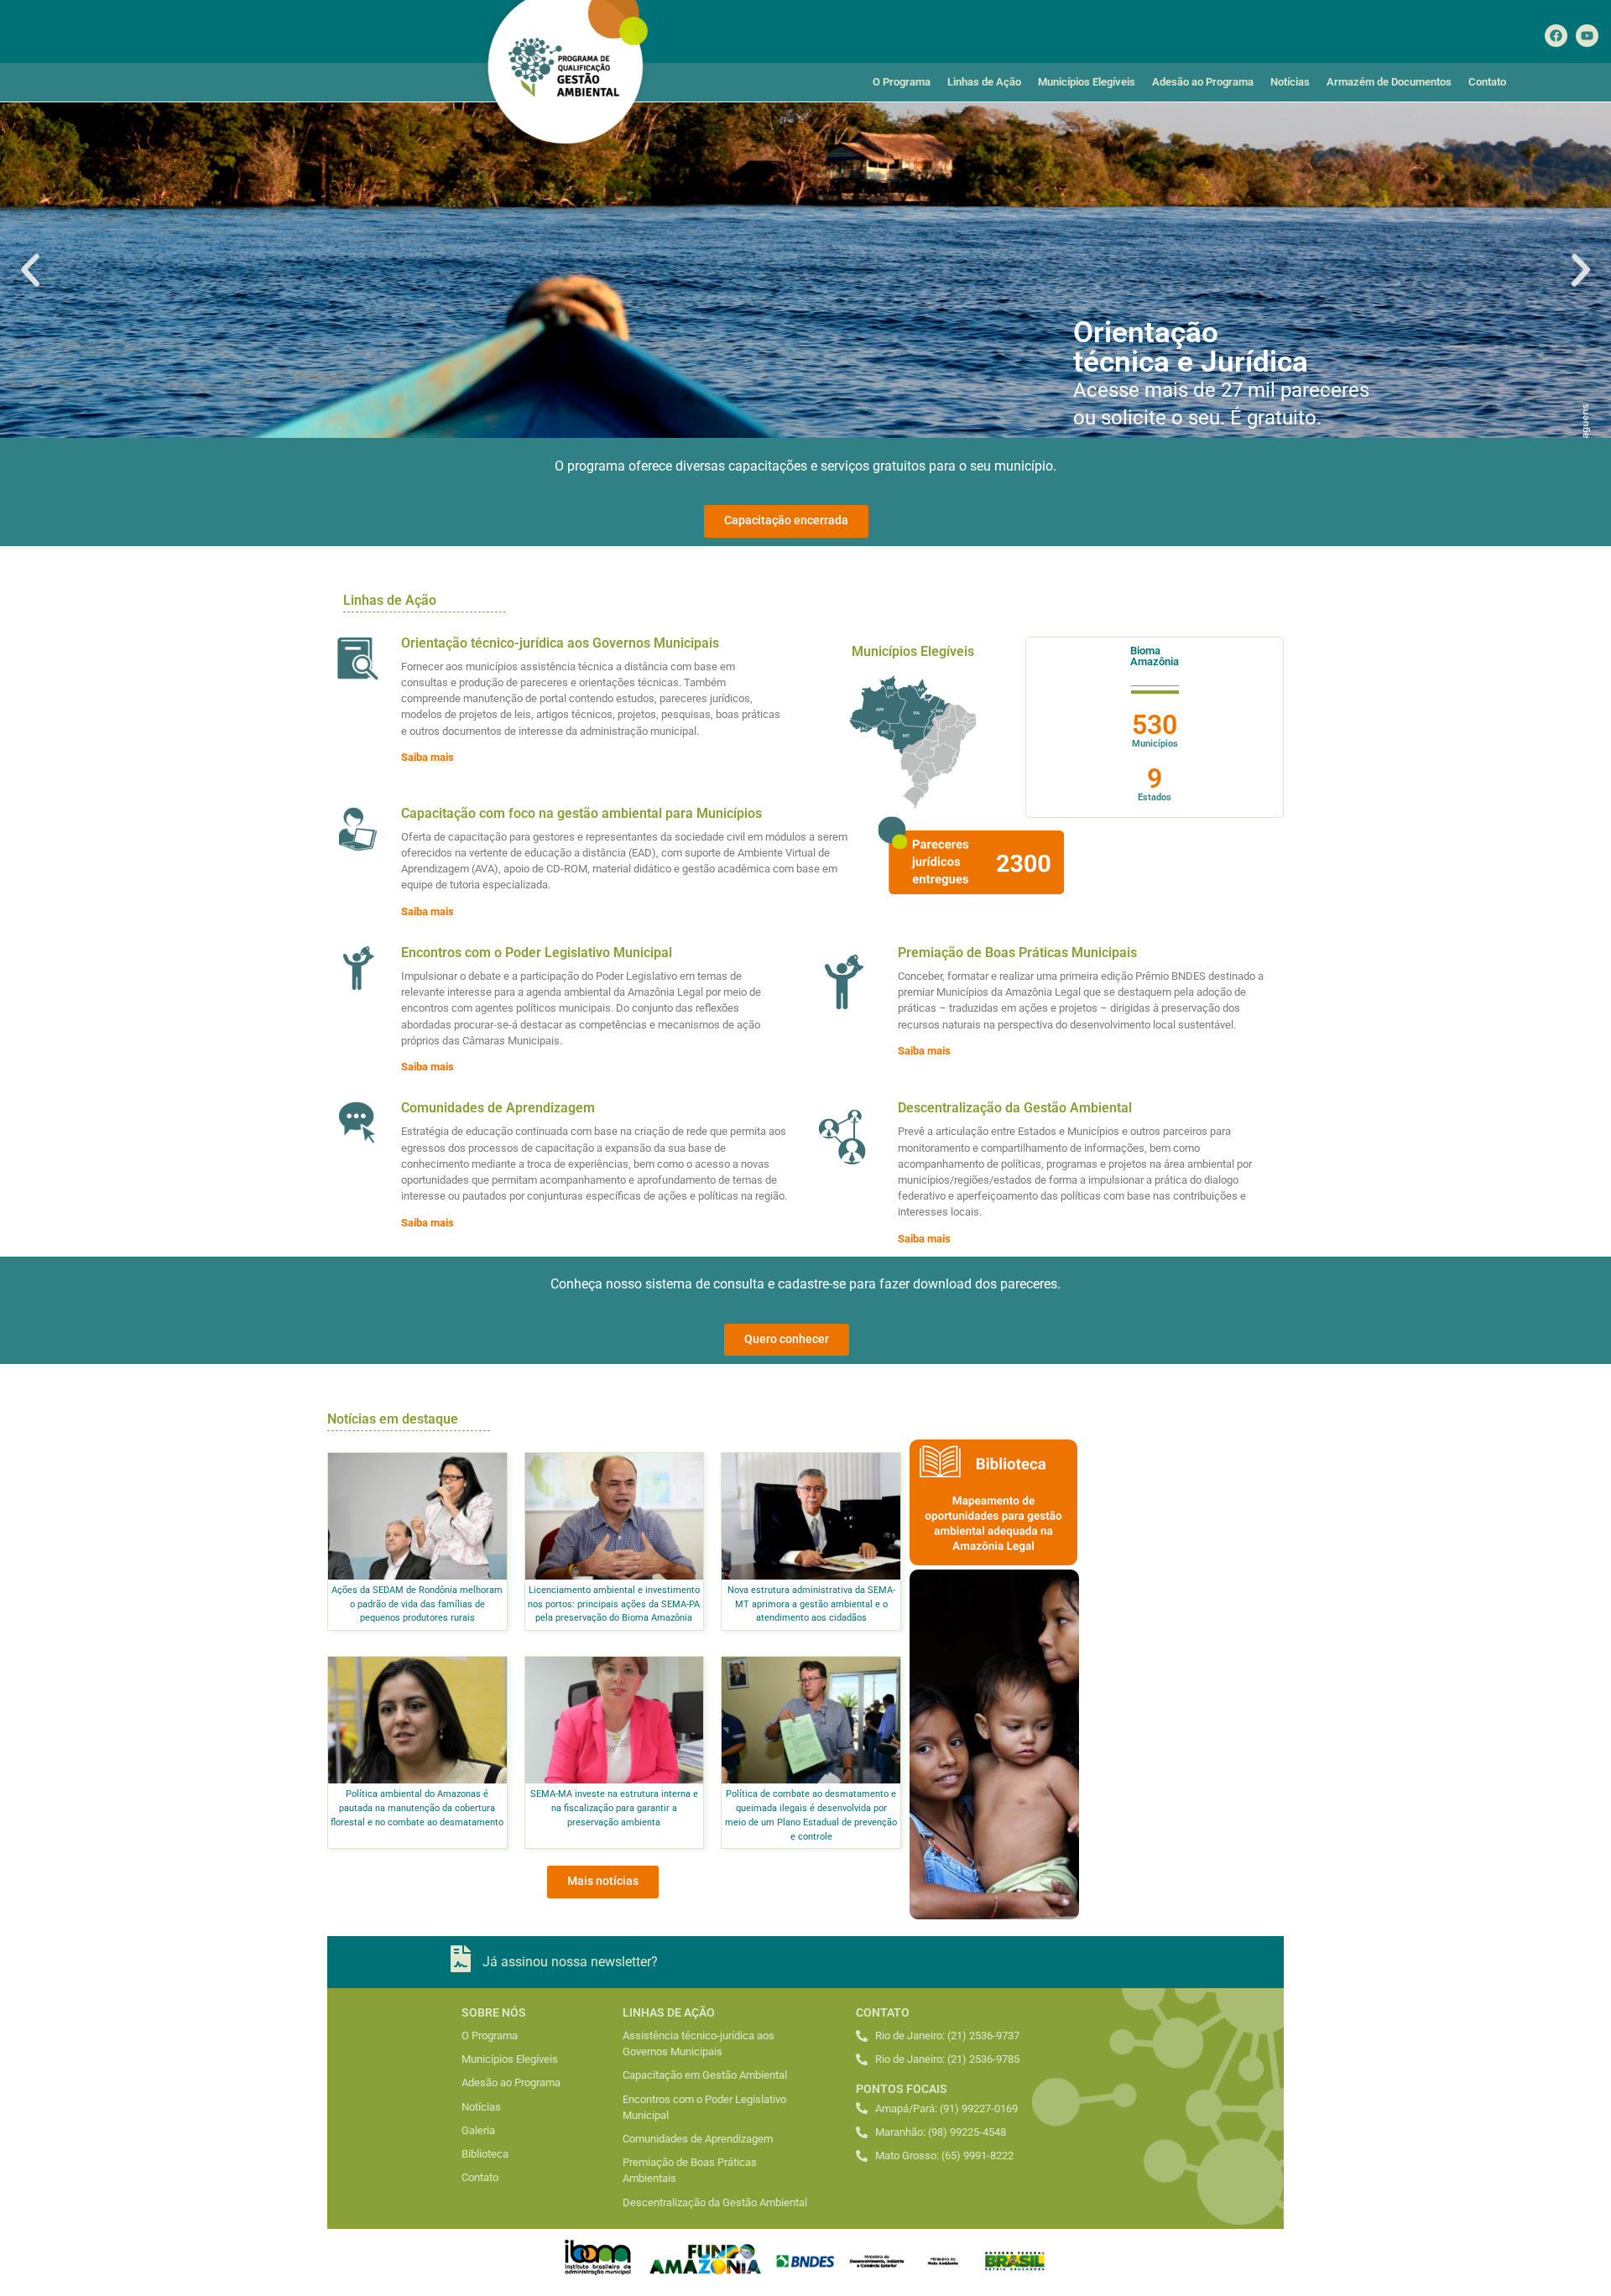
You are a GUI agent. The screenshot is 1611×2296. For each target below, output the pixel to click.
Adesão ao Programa (1203, 82)
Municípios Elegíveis (1087, 82)
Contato (1487, 82)
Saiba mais (428, 757)
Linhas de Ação (984, 82)
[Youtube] (1587, 36)
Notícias (1290, 82)
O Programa (902, 82)
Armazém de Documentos (1389, 82)
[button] (30, 270)
